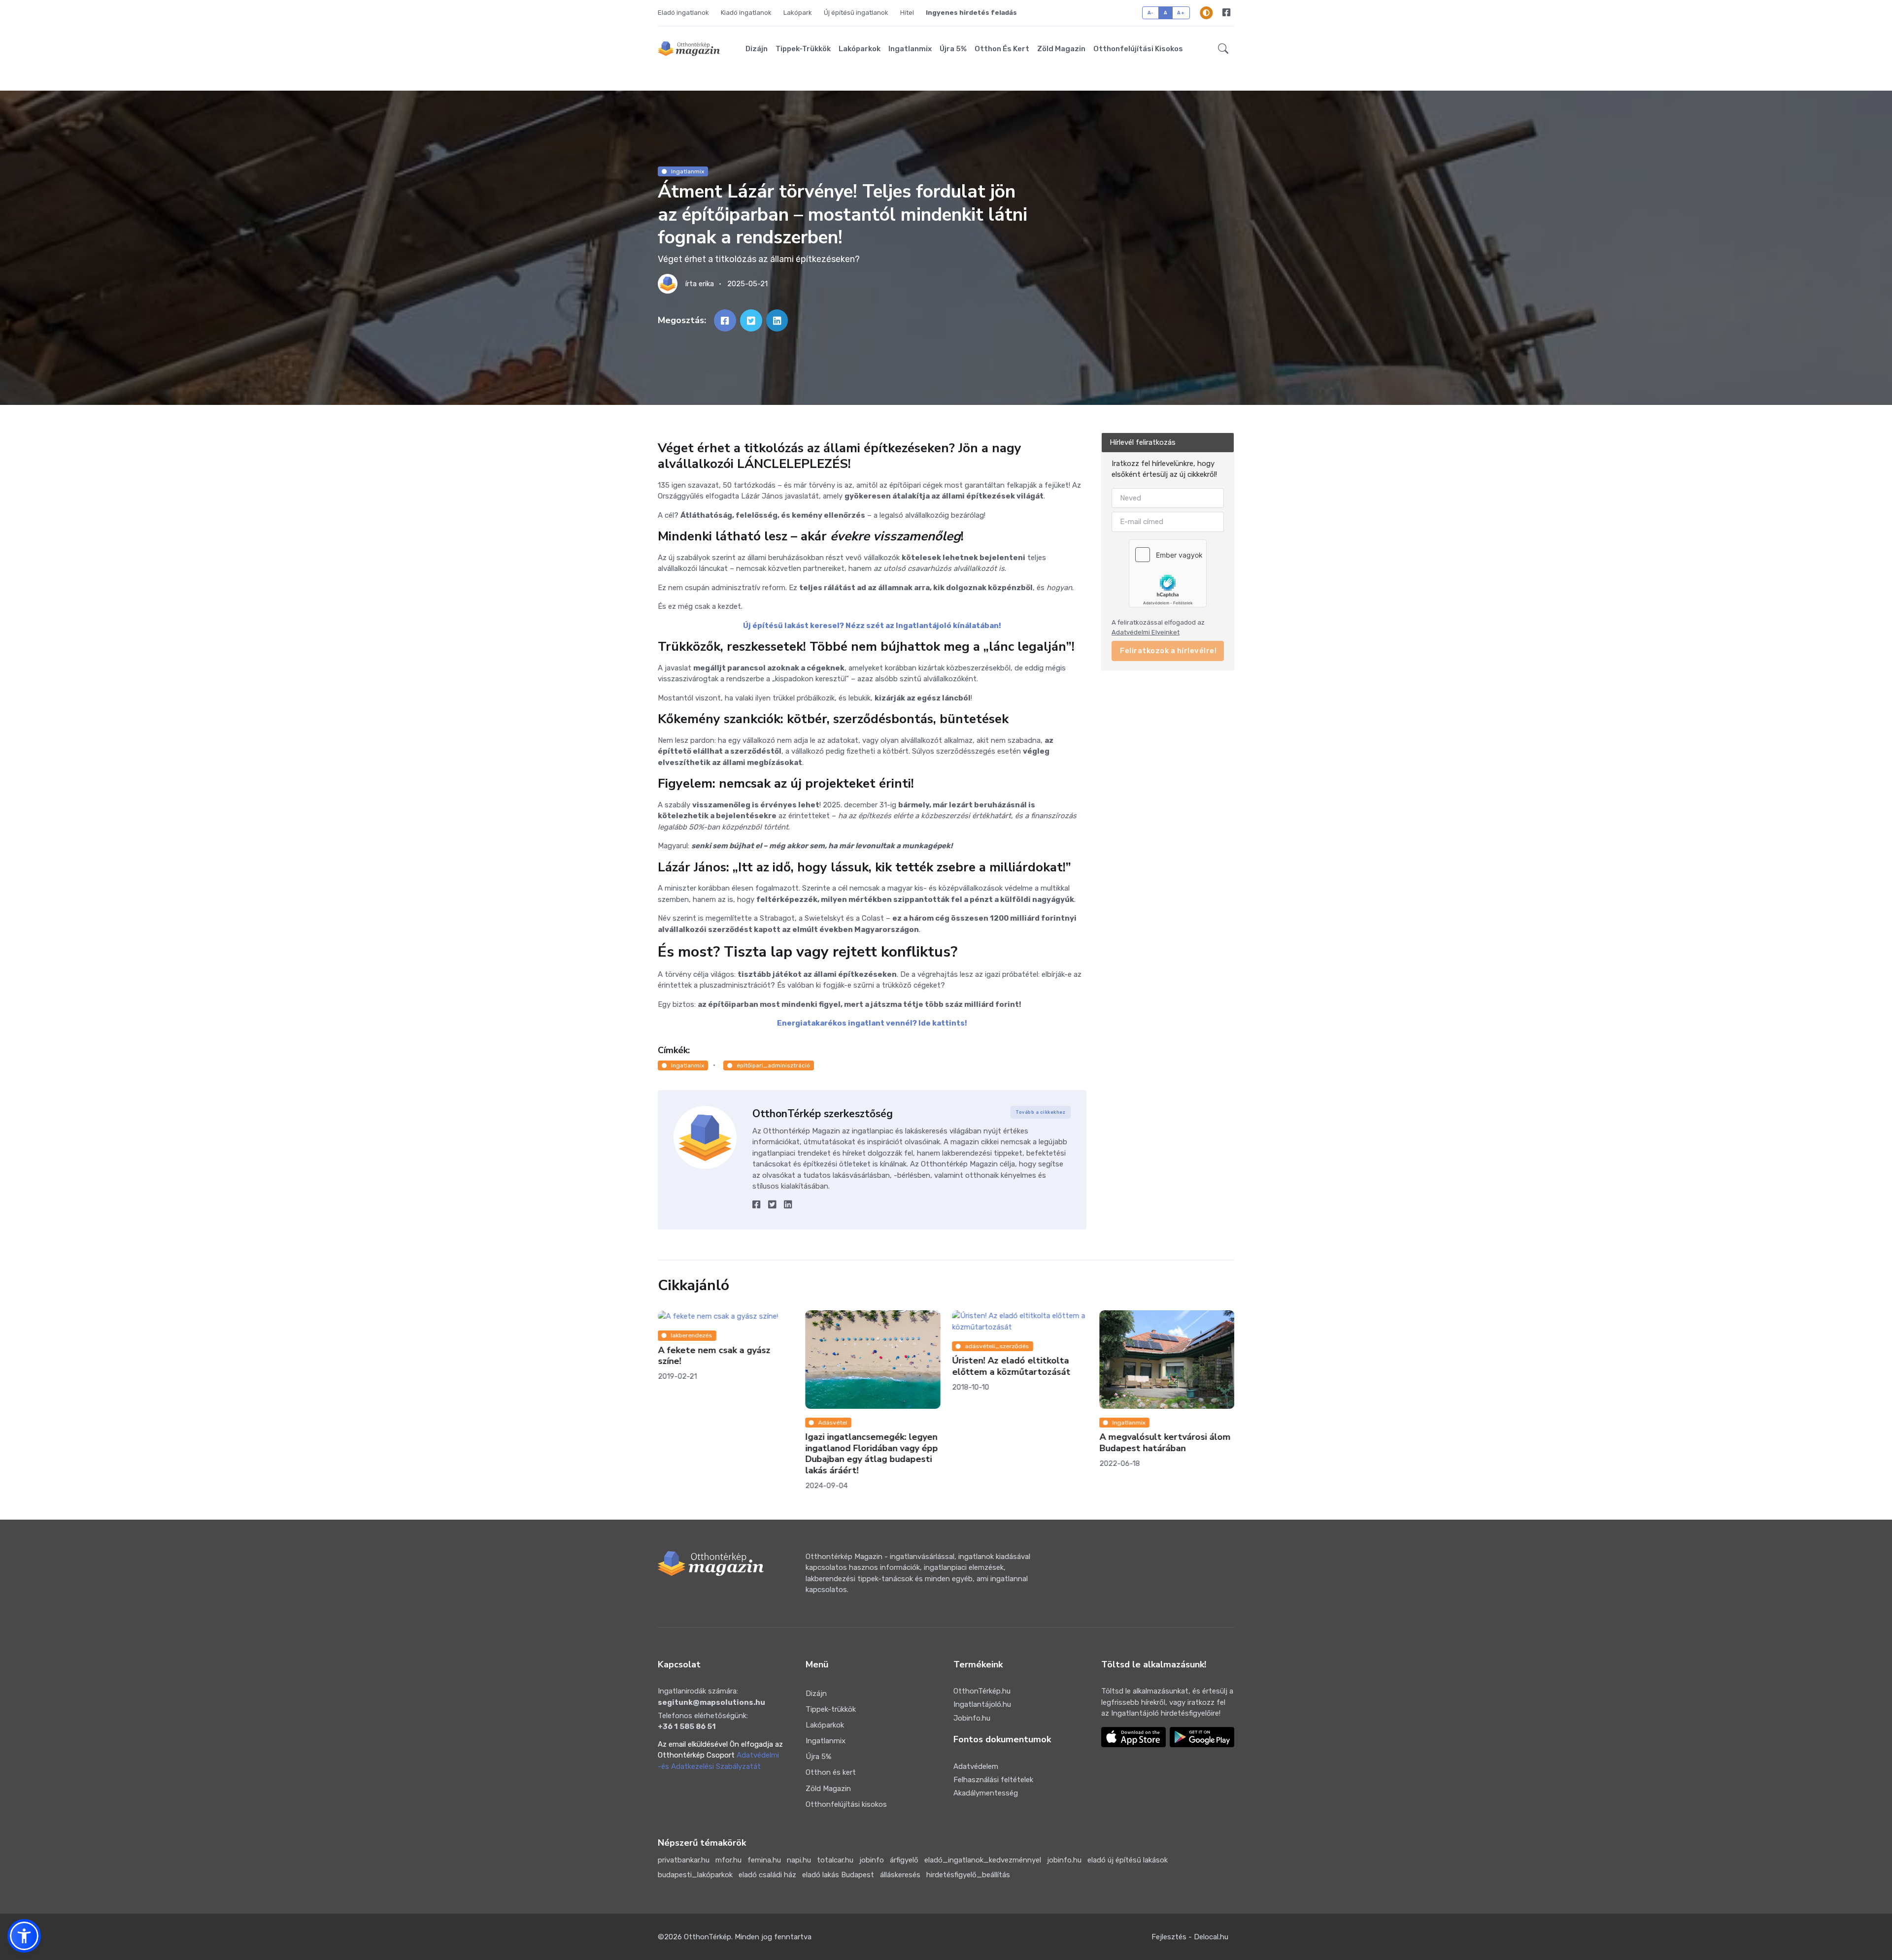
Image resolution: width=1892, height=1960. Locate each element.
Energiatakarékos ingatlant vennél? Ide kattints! (872, 1023)
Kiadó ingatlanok (746, 13)
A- (1151, 13)
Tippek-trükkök (803, 49)
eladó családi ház (767, 1875)
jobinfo (872, 1860)
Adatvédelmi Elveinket (1146, 632)
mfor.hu (728, 1860)
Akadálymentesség (986, 1793)
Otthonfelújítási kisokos (1138, 49)
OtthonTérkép (708, 1937)
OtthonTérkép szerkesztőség (823, 1114)
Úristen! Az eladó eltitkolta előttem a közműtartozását (1011, 1367)
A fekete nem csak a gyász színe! (714, 1356)
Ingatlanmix (910, 49)
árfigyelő (904, 1860)
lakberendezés (692, 1336)
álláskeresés (900, 1875)
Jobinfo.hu (972, 1718)
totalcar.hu (835, 1860)
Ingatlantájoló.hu (982, 1704)
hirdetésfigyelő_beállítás (968, 1875)
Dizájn (757, 49)
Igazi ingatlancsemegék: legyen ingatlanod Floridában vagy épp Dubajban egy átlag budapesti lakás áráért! (871, 1454)
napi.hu (799, 1860)
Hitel (907, 13)
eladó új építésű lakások (1128, 1860)
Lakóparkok (860, 49)
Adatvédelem (976, 1766)
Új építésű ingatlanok (856, 13)
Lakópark (798, 13)
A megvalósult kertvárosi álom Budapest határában (1165, 1443)
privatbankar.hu (684, 1860)
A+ (1181, 13)
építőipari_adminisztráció (773, 1065)
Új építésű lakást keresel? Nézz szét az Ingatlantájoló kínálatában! (872, 626)
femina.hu (764, 1860)
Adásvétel (832, 1423)
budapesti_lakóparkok (695, 1875)
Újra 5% (953, 49)
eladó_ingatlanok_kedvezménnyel (983, 1860)
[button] (1223, 49)
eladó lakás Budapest (838, 1875)
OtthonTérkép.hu (982, 1691)
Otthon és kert (1002, 49)
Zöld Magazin (1061, 49)
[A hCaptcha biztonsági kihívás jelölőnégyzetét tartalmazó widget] (1168, 573)
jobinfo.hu (1064, 1860)
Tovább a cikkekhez (1040, 1112)
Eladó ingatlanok (683, 13)
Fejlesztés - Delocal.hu (1190, 1937)
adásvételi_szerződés (997, 1346)
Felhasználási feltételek (993, 1780)
